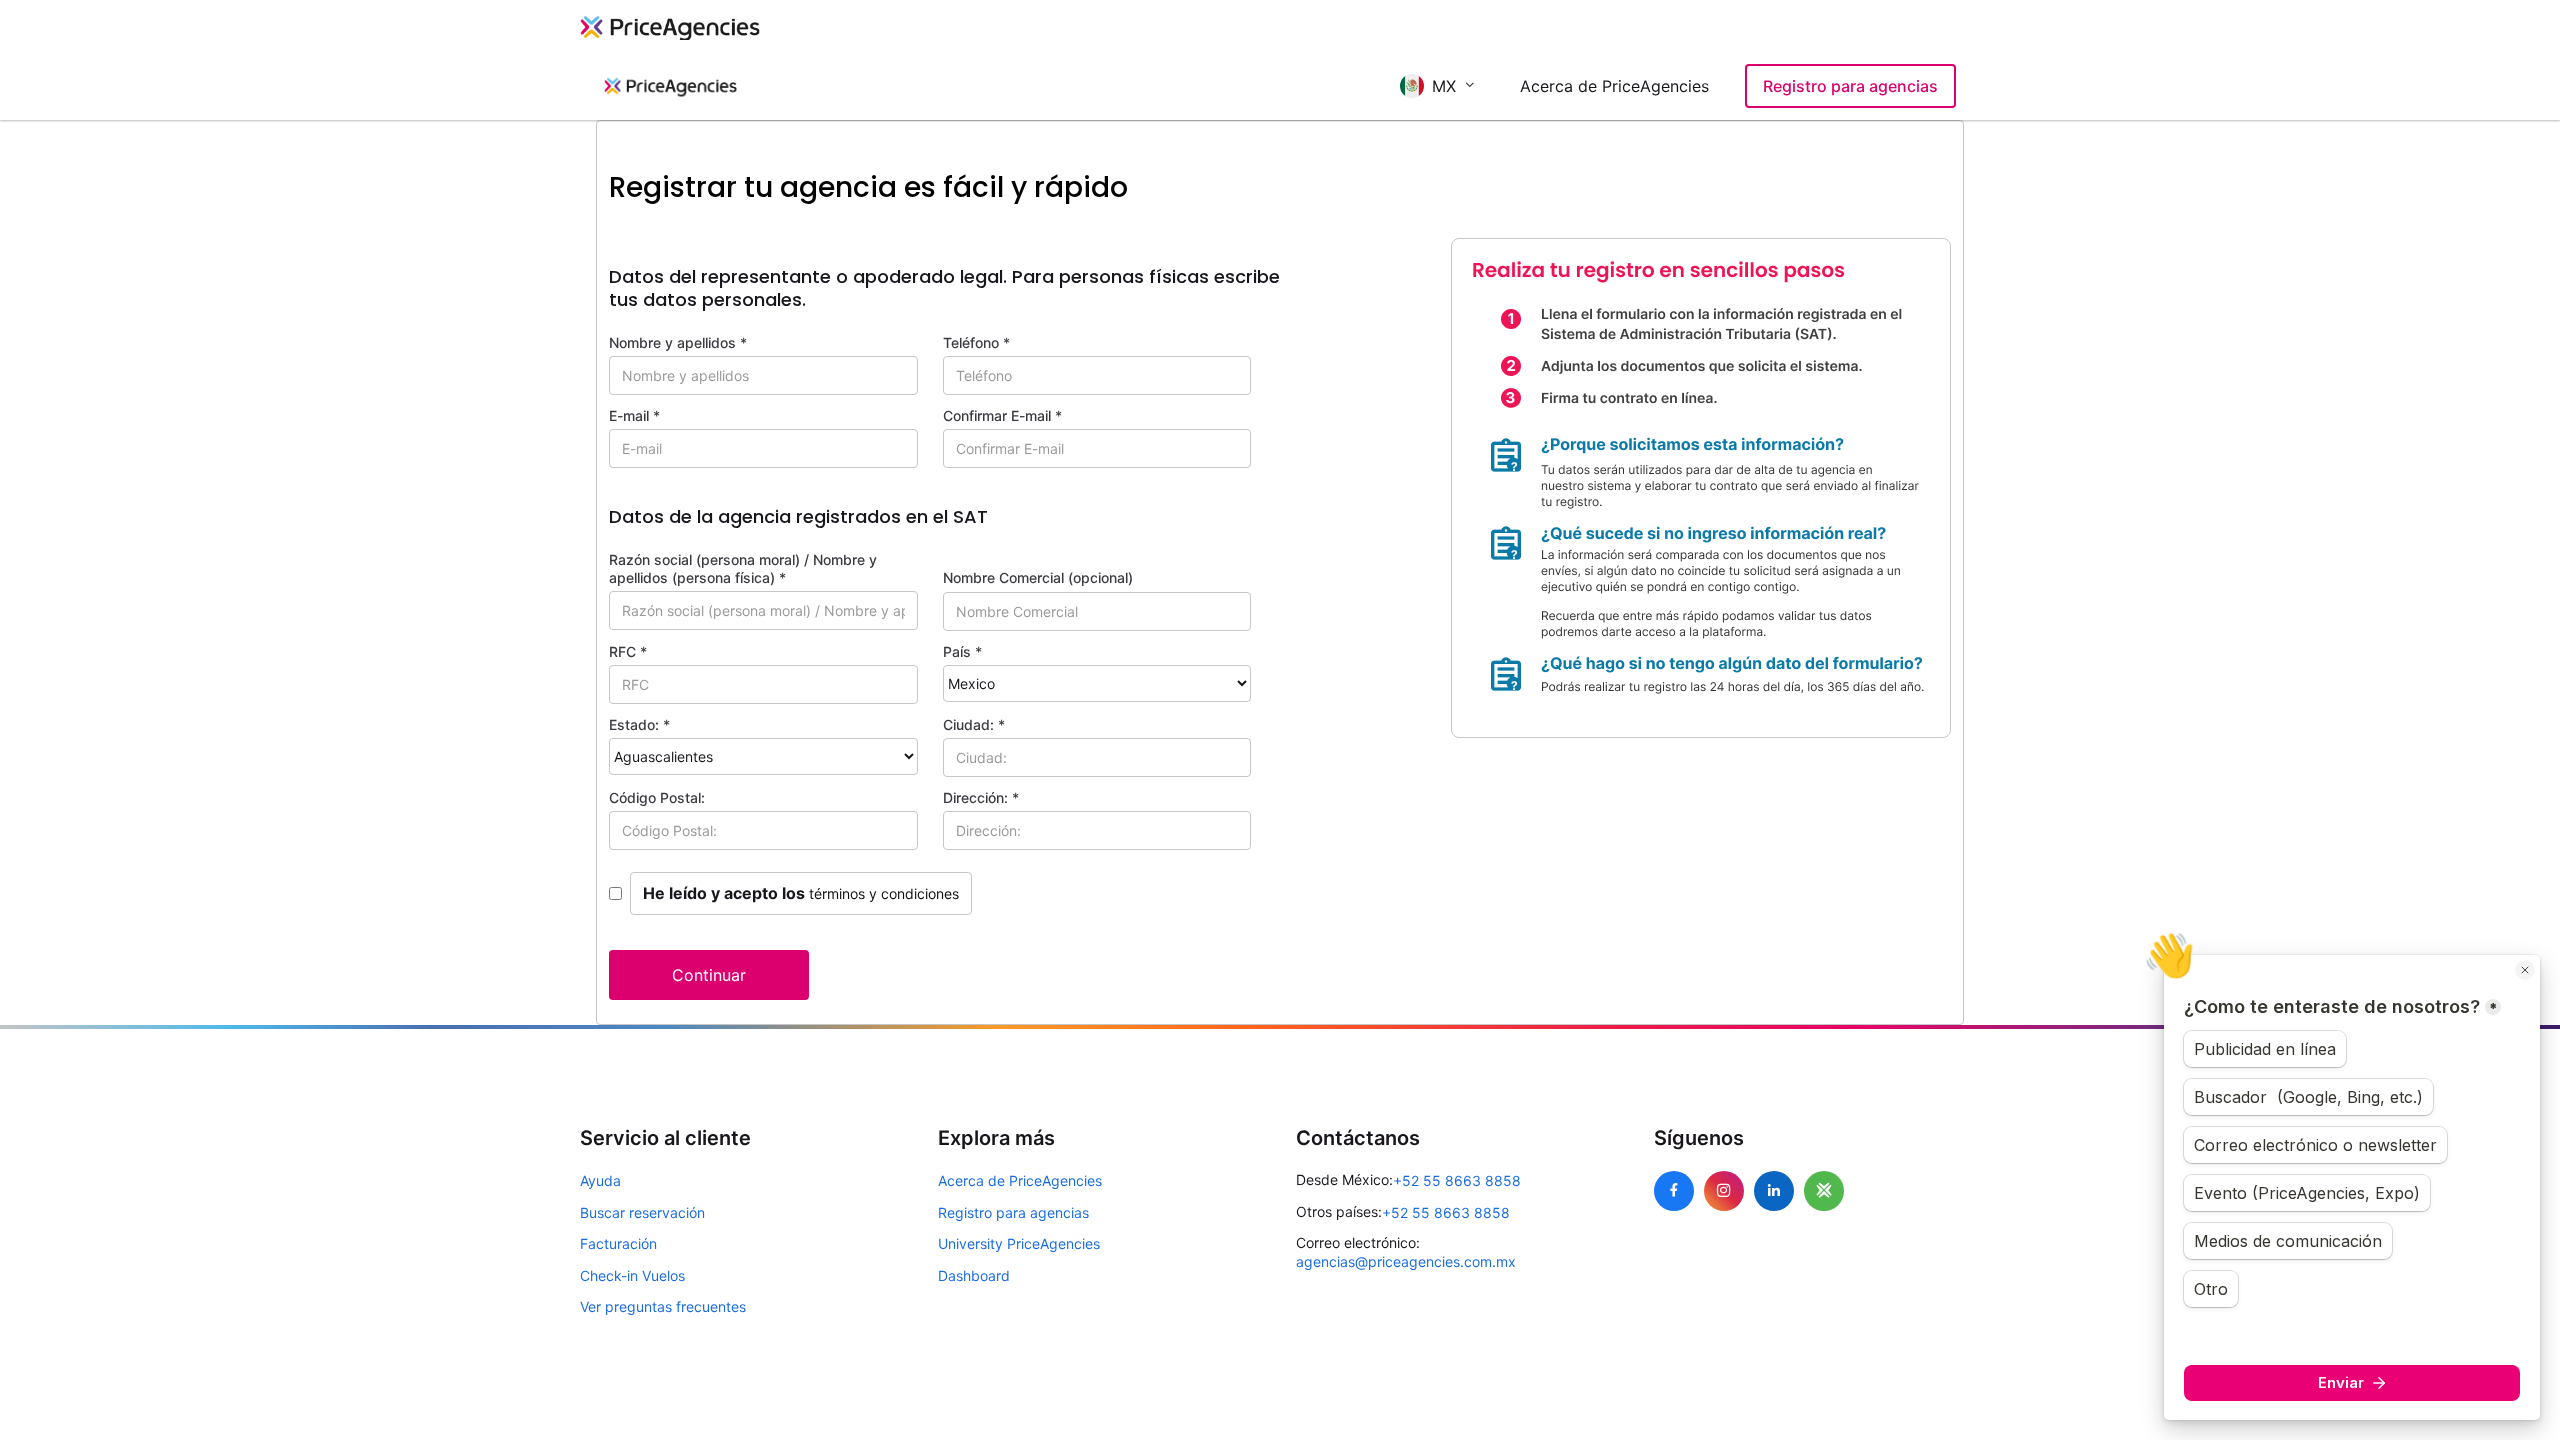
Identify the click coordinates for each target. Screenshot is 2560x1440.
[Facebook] (1674, 1191)
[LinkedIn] (1774, 1191)
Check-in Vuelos (632, 1275)
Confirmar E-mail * (1002, 415)
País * (962, 651)
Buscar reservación (642, 1212)
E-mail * (634, 415)
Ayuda (600, 1180)
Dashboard (974, 1275)
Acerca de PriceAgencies (1614, 86)
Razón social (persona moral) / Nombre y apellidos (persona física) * (743, 568)
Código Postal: (657, 797)
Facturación (618, 1243)
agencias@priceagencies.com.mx (1406, 1261)
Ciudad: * (974, 724)
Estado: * (639, 724)
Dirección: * (981, 797)
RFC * (628, 651)
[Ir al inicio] (670, 86)
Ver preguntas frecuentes (663, 1306)
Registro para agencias (1850, 86)
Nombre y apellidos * (678, 342)
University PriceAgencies (1019, 1243)
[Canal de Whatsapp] (1824, 1191)
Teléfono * (976, 342)
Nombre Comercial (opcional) (1038, 577)
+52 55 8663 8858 (1457, 1180)
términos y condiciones (884, 893)
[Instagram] (1724, 1191)
